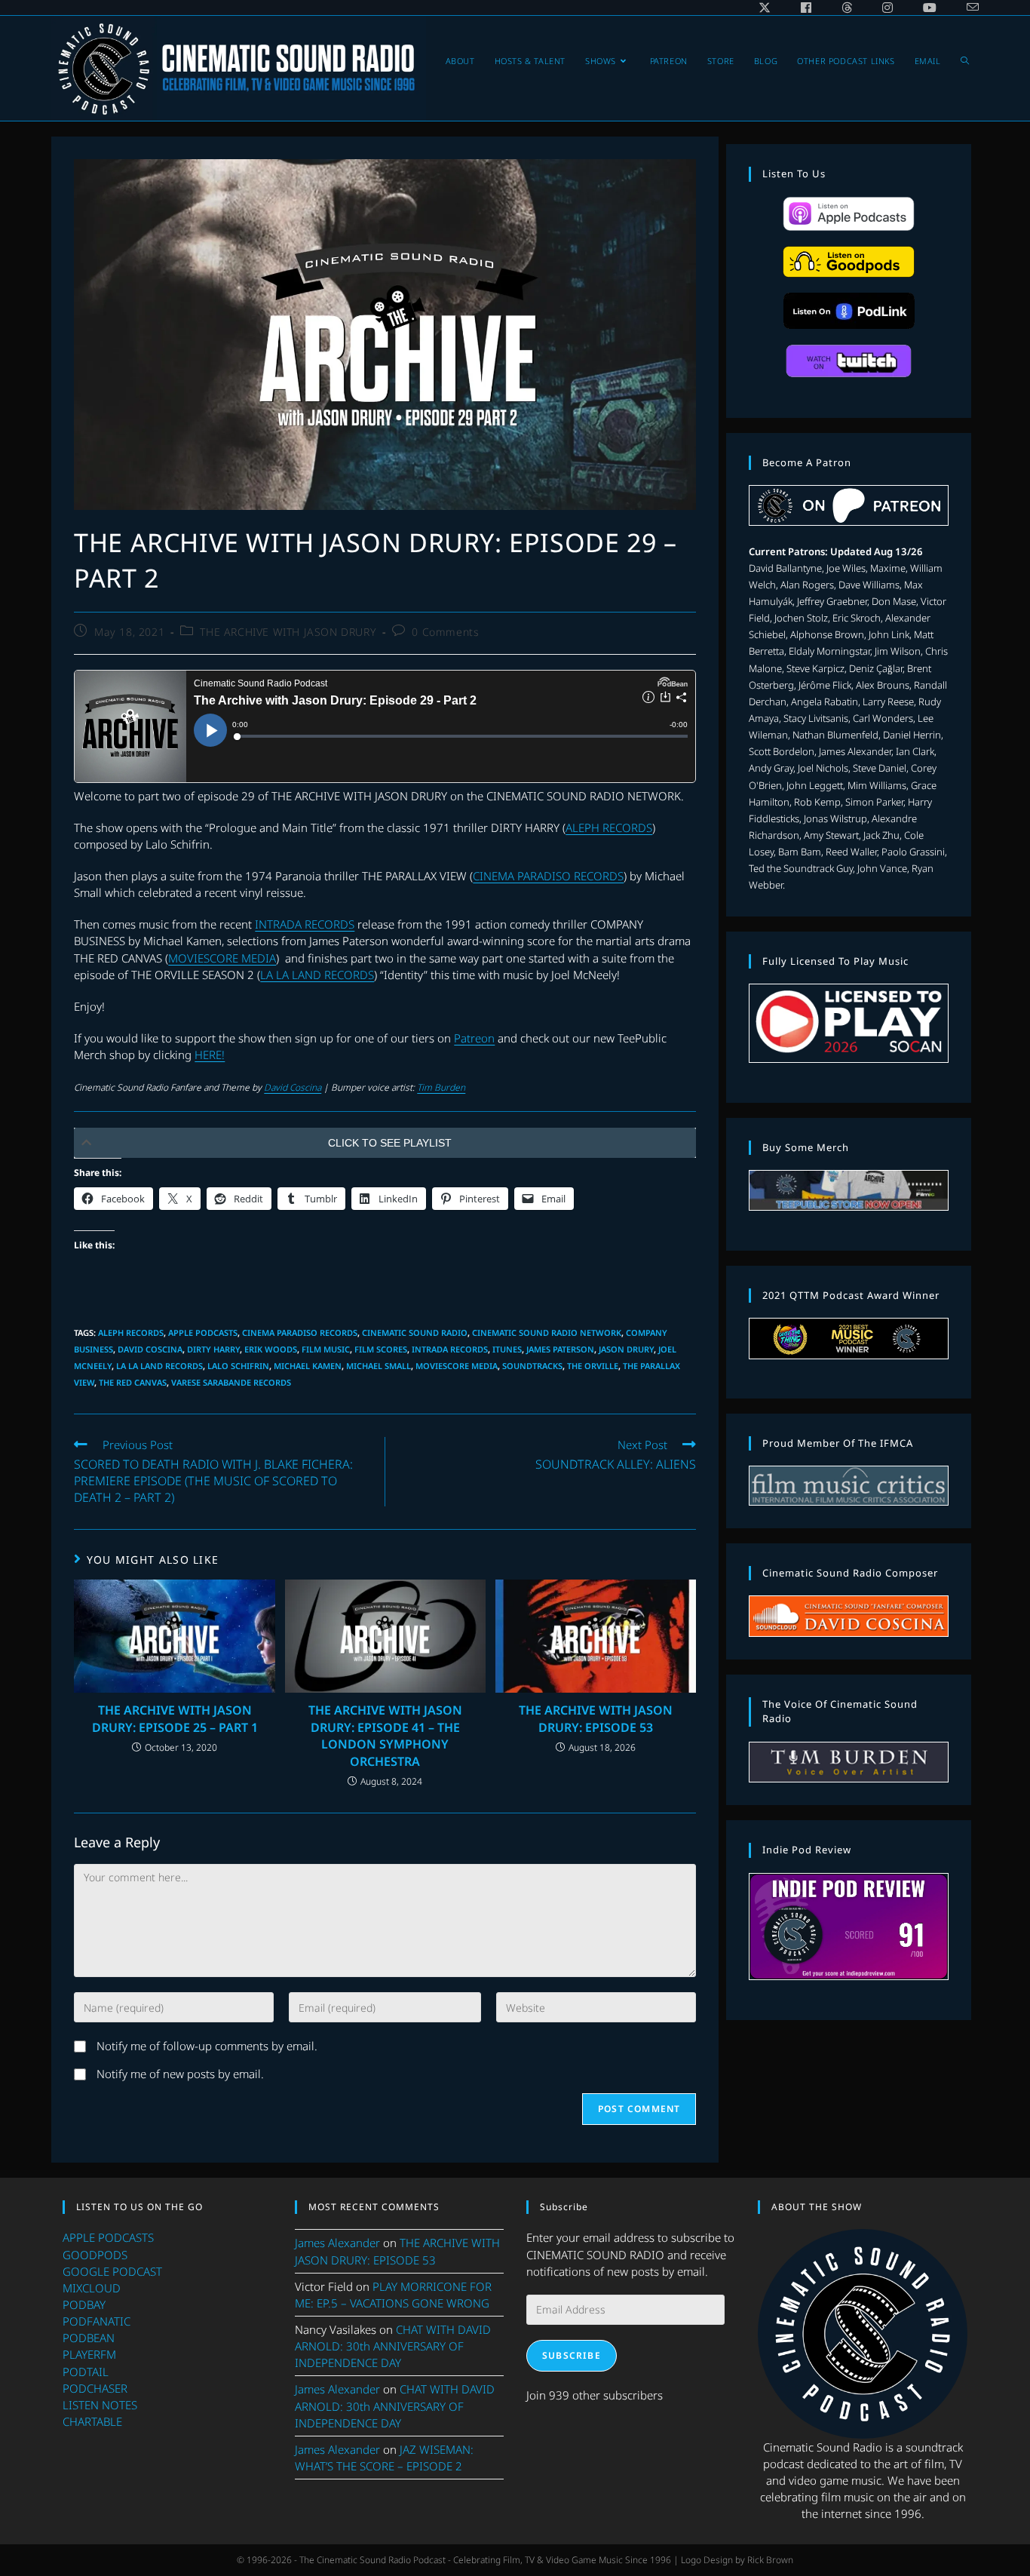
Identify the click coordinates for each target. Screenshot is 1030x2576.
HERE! (210, 1055)
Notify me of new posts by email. (180, 2074)
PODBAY (84, 2304)
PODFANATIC (97, 2321)
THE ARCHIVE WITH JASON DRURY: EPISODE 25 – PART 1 (175, 1718)
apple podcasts (203, 1333)
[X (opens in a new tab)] (765, 8)
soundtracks (532, 1366)
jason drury (626, 1349)
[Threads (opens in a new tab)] (847, 8)
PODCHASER (95, 2388)
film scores (381, 1349)
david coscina (150, 1349)
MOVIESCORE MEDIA (222, 958)
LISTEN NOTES (100, 2405)
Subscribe (572, 2355)
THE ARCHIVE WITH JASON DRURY (288, 632)
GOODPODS (95, 2255)
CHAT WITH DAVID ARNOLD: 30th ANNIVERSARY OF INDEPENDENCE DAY (393, 2346)
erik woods (271, 1349)
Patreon (474, 1038)
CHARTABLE (92, 2421)
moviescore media (457, 1366)
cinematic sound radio (415, 1333)
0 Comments (445, 632)
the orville (593, 1366)
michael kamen (308, 1366)
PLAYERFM (89, 2354)
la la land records (159, 1366)
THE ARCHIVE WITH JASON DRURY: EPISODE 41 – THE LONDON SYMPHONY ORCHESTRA (385, 1735)
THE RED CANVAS (133, 1382)
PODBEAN (89, 2338)
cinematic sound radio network (547, 1333)
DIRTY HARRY (213, 1349)
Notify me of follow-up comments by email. (207, 2046)
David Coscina (293, 1087)
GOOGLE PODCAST (112, 2271)
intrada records (450, 1349)
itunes (507, 1349)
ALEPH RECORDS (609, 827)
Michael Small (379, 1366)
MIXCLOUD (92, 2288)
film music (326, 1349)
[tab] (385, 1143)
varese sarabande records (231, 1382)
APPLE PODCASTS (108, 2237)
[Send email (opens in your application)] (965, 8)
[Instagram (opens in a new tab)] (887, 8)
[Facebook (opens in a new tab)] (806, 8)
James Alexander (337, 2243)
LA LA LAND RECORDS (317, 975)
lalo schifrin (238, 1366)
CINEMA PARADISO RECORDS (548, 876)
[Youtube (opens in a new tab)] (930, 8)
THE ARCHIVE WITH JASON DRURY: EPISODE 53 (596, 1718)
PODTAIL (86, 2372)
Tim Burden (441, 1087)
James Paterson (560, 1349)
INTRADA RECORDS (305, 924)
